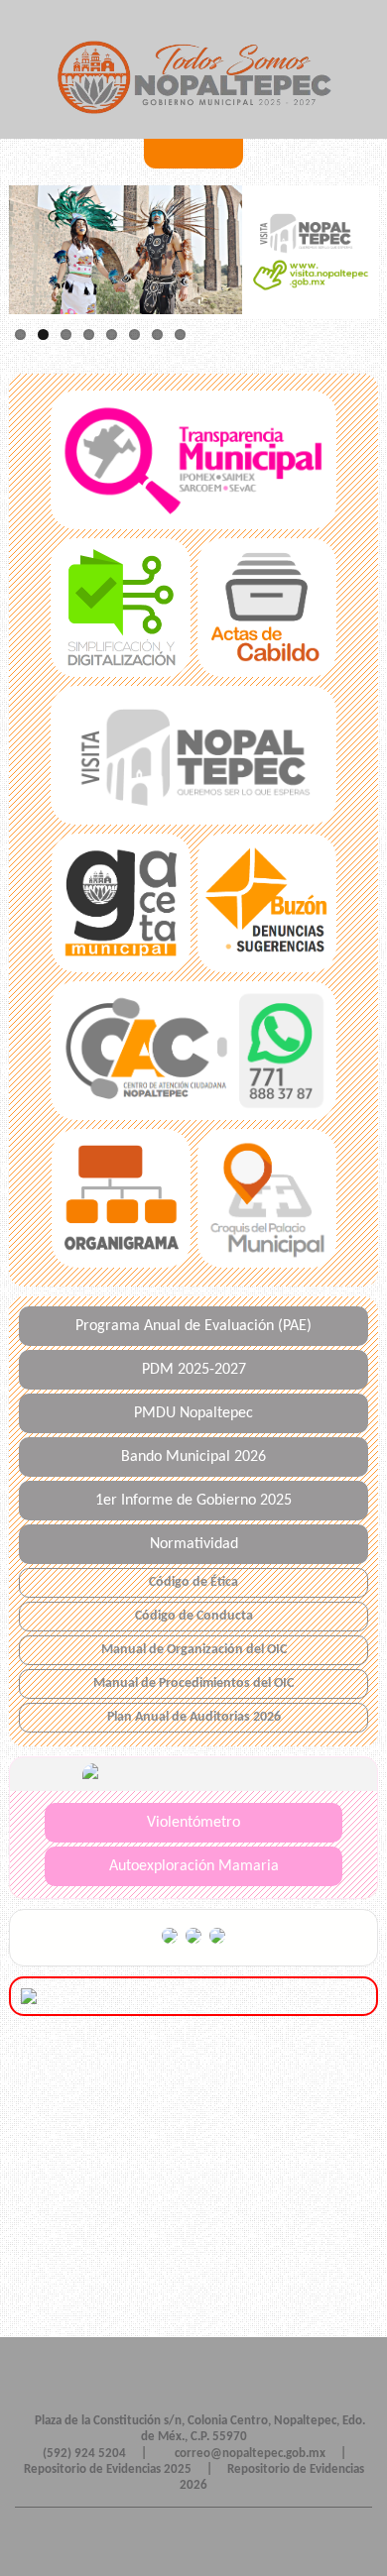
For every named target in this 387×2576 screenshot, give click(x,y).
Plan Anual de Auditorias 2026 (194, 1717)
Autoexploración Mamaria (194, 1866)
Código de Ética (193, 1582)
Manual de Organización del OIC (194, 1650)
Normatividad (194, 1544)
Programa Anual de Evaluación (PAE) (193, 1326)
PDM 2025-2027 (194, 1370)
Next (29, 253)
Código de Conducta (194, 1616)
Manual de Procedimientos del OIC (193, 1683)
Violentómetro (193, 1823)
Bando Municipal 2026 (193, 1457)
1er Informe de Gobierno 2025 (193, 1501)
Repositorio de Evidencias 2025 (108, 2469)
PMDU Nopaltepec (193, 1413)
